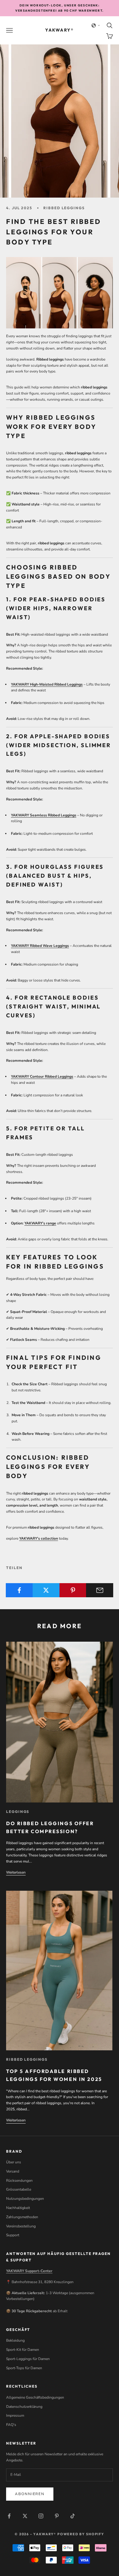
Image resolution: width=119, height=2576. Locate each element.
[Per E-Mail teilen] (100, 1590)
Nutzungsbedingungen (25, 2199)
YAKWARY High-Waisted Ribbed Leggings (47, 684)
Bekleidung (15, 2340)
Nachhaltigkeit (18, 2208)
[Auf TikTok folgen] (73, 2516)
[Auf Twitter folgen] (25, 2516)
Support (13, 2235)
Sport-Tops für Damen (24, 2368)
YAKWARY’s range (40, 1223)
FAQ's (11, 2425)
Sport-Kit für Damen (23, 2350)
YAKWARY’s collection (39, 1538)
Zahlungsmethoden (22, 2217)
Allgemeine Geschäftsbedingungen (35, 2397)
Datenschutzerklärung (24, 2407)
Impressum (15, 2415)
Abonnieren (30, 2494)
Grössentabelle (19, 2189)
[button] (96, 25)
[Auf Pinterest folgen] (57, 2516)
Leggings (18, 1812)
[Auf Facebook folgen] (9, 2516)
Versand (13, 2171)
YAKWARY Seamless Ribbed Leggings (44, 815)
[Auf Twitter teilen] (46, 1590)
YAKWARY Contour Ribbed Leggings (42, 1076)
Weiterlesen (16, 1872)
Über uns (14, 2162)
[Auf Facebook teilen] (19, 1590)
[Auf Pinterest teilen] (73, 1590)
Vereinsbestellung (21, 2226)
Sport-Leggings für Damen (28, 2359)
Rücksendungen (19, 2181)
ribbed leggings (64, 208)
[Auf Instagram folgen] (41, 2516)
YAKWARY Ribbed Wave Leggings (40, 946)
